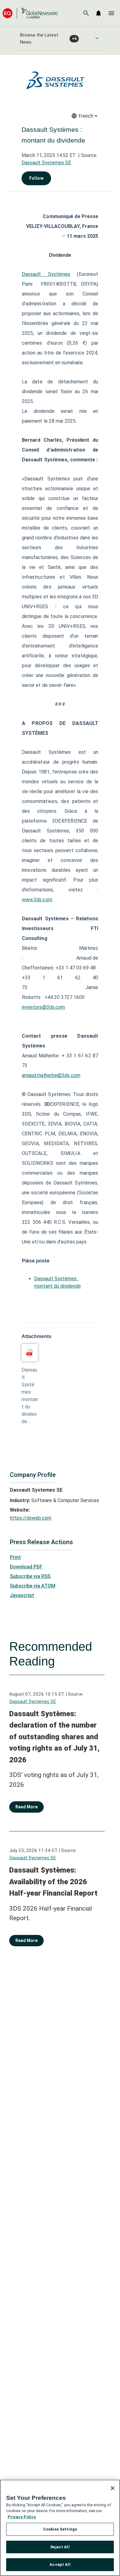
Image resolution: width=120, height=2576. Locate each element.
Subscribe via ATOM (33, 1586)
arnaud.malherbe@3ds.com (51, 1075)
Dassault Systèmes (46, 274)
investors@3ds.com (44, 1007)
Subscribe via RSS (30, 1576)
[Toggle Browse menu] (97, 38)
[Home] (30, 13)
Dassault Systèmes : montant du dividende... (30, 1396)
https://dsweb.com (31, 1518)
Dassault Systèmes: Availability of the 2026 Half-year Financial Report (53, 1882)
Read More (26, 1807)
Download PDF (26, 1567)
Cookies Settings (60, 2529)
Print (15, 1557)
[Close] (113, 2488)
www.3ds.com (37, 900)
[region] (60, 2528)
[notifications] (98, 13)
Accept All (60, 2564)
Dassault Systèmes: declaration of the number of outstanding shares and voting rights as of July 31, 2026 (54, 1737)
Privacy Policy (22, 2517)
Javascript (22, 1595)
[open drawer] (111, 13)
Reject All (60, 2547)
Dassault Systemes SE (46, 163)
